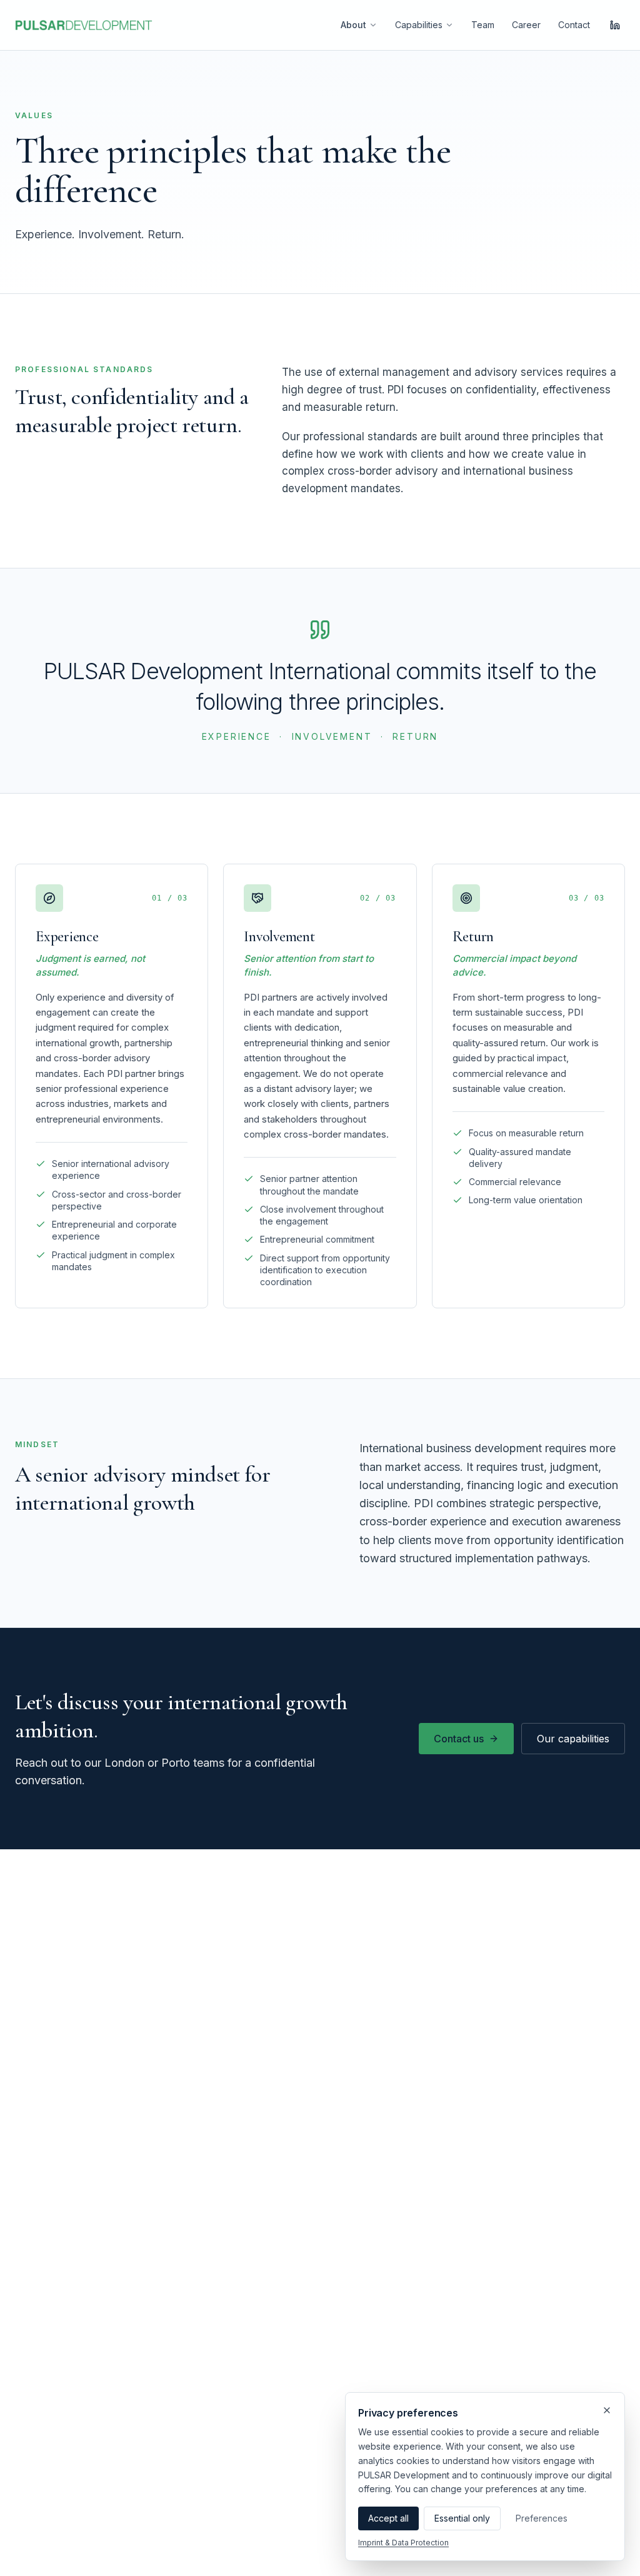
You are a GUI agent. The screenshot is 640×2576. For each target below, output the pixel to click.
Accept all (388, 2518)
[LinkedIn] (615, 25)
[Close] (607, 2410)
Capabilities (419, 25)
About (353, 25)
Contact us (459, 1739)
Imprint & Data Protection (403, 2543)
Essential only (462, 2518)
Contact (574, 25)
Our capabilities (573, 1739)
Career (526, 25)
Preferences (542, 2518)
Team (483, 25)
